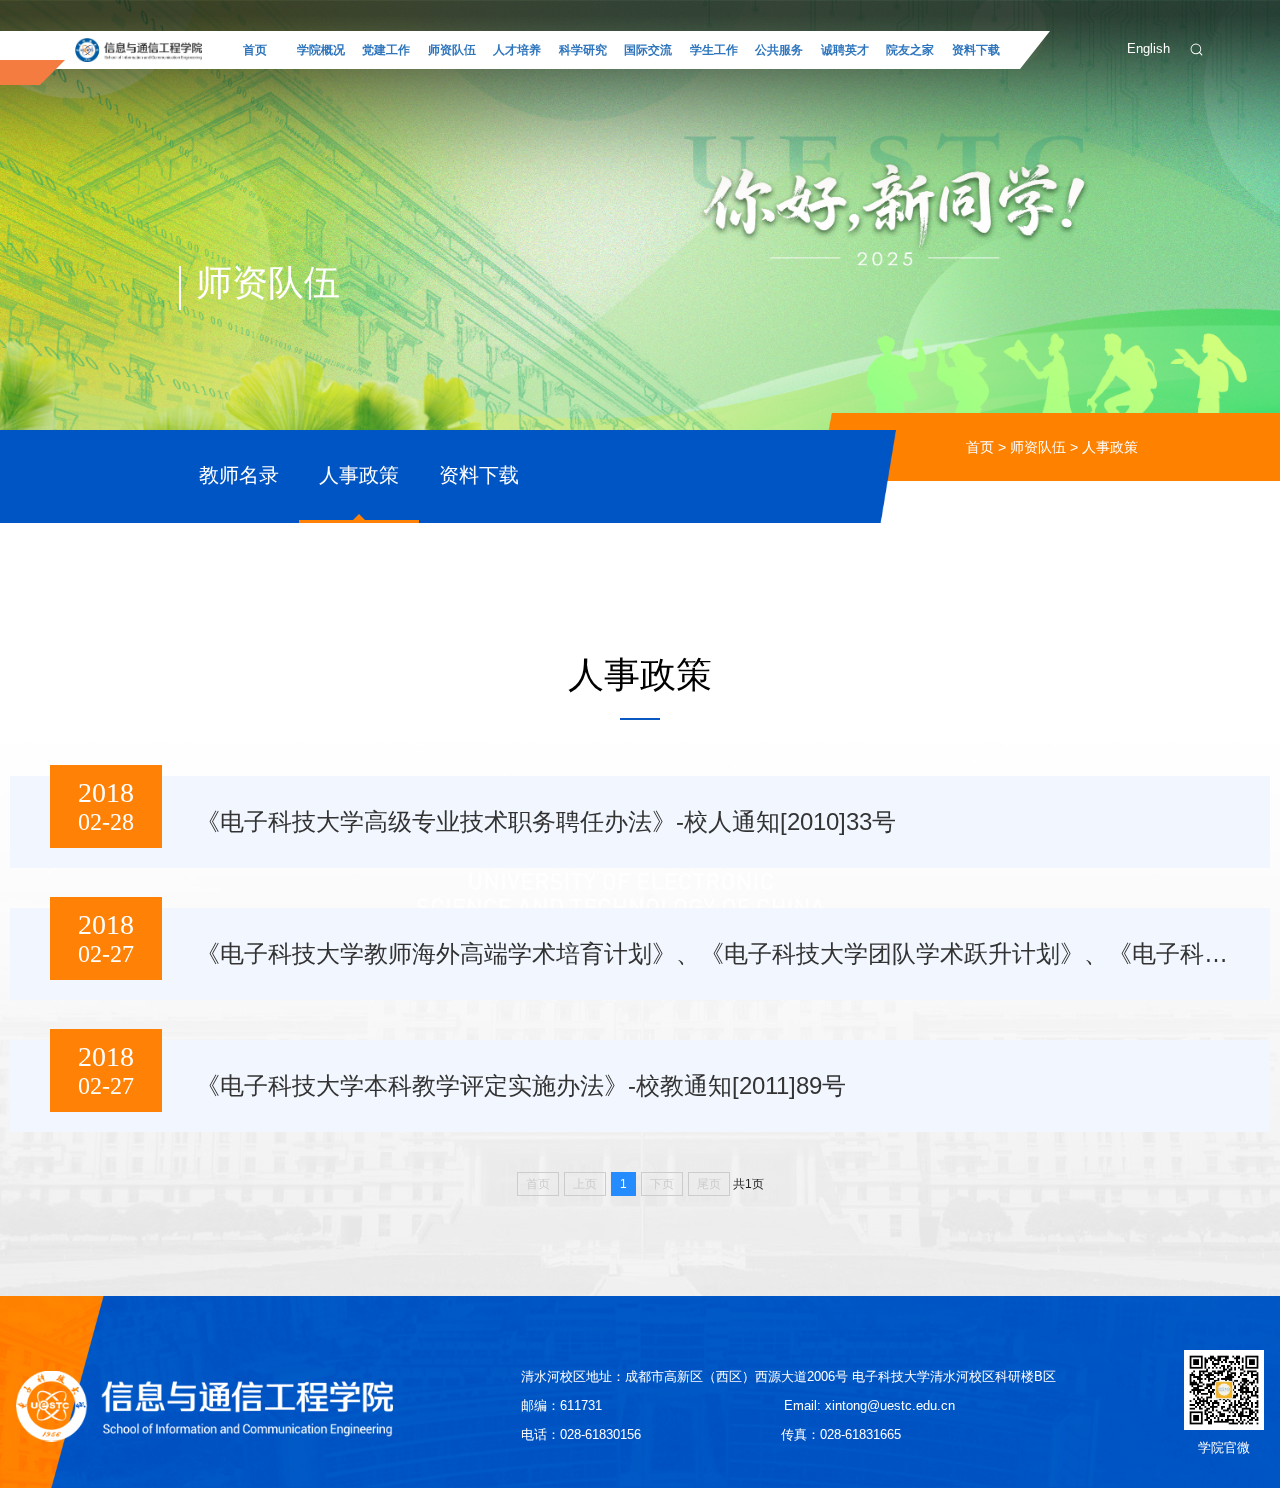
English (1148, 48)
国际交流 (648, 50)
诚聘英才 (845, 50)
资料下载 (976, 50)
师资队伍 (452, 50)
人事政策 (1110, 447)
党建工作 (386, 50)
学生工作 (714, 50)
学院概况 (321, 50)
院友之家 (910, 50)
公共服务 (779, 50)
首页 (255, 50)
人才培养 (517, 50)
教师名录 (239, 475)
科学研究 (583, 50)
